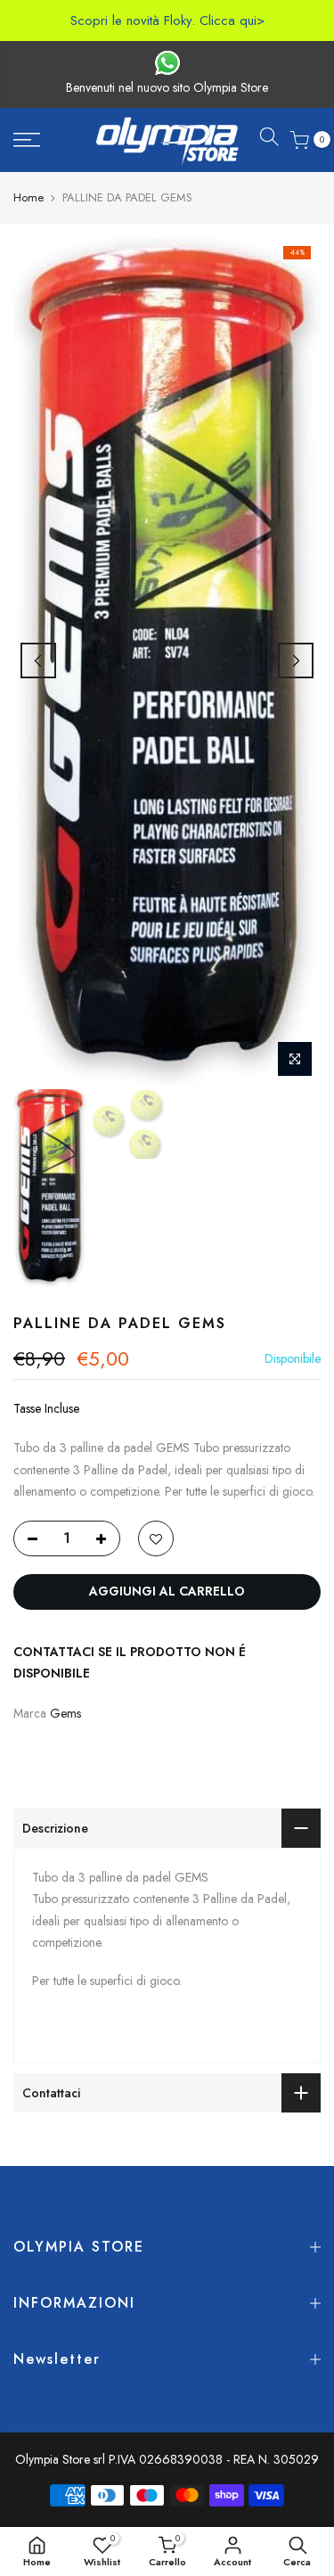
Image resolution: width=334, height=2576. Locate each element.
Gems (65, 1713)
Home (29, 198)
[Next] (296, 660)
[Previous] (38, 660)
